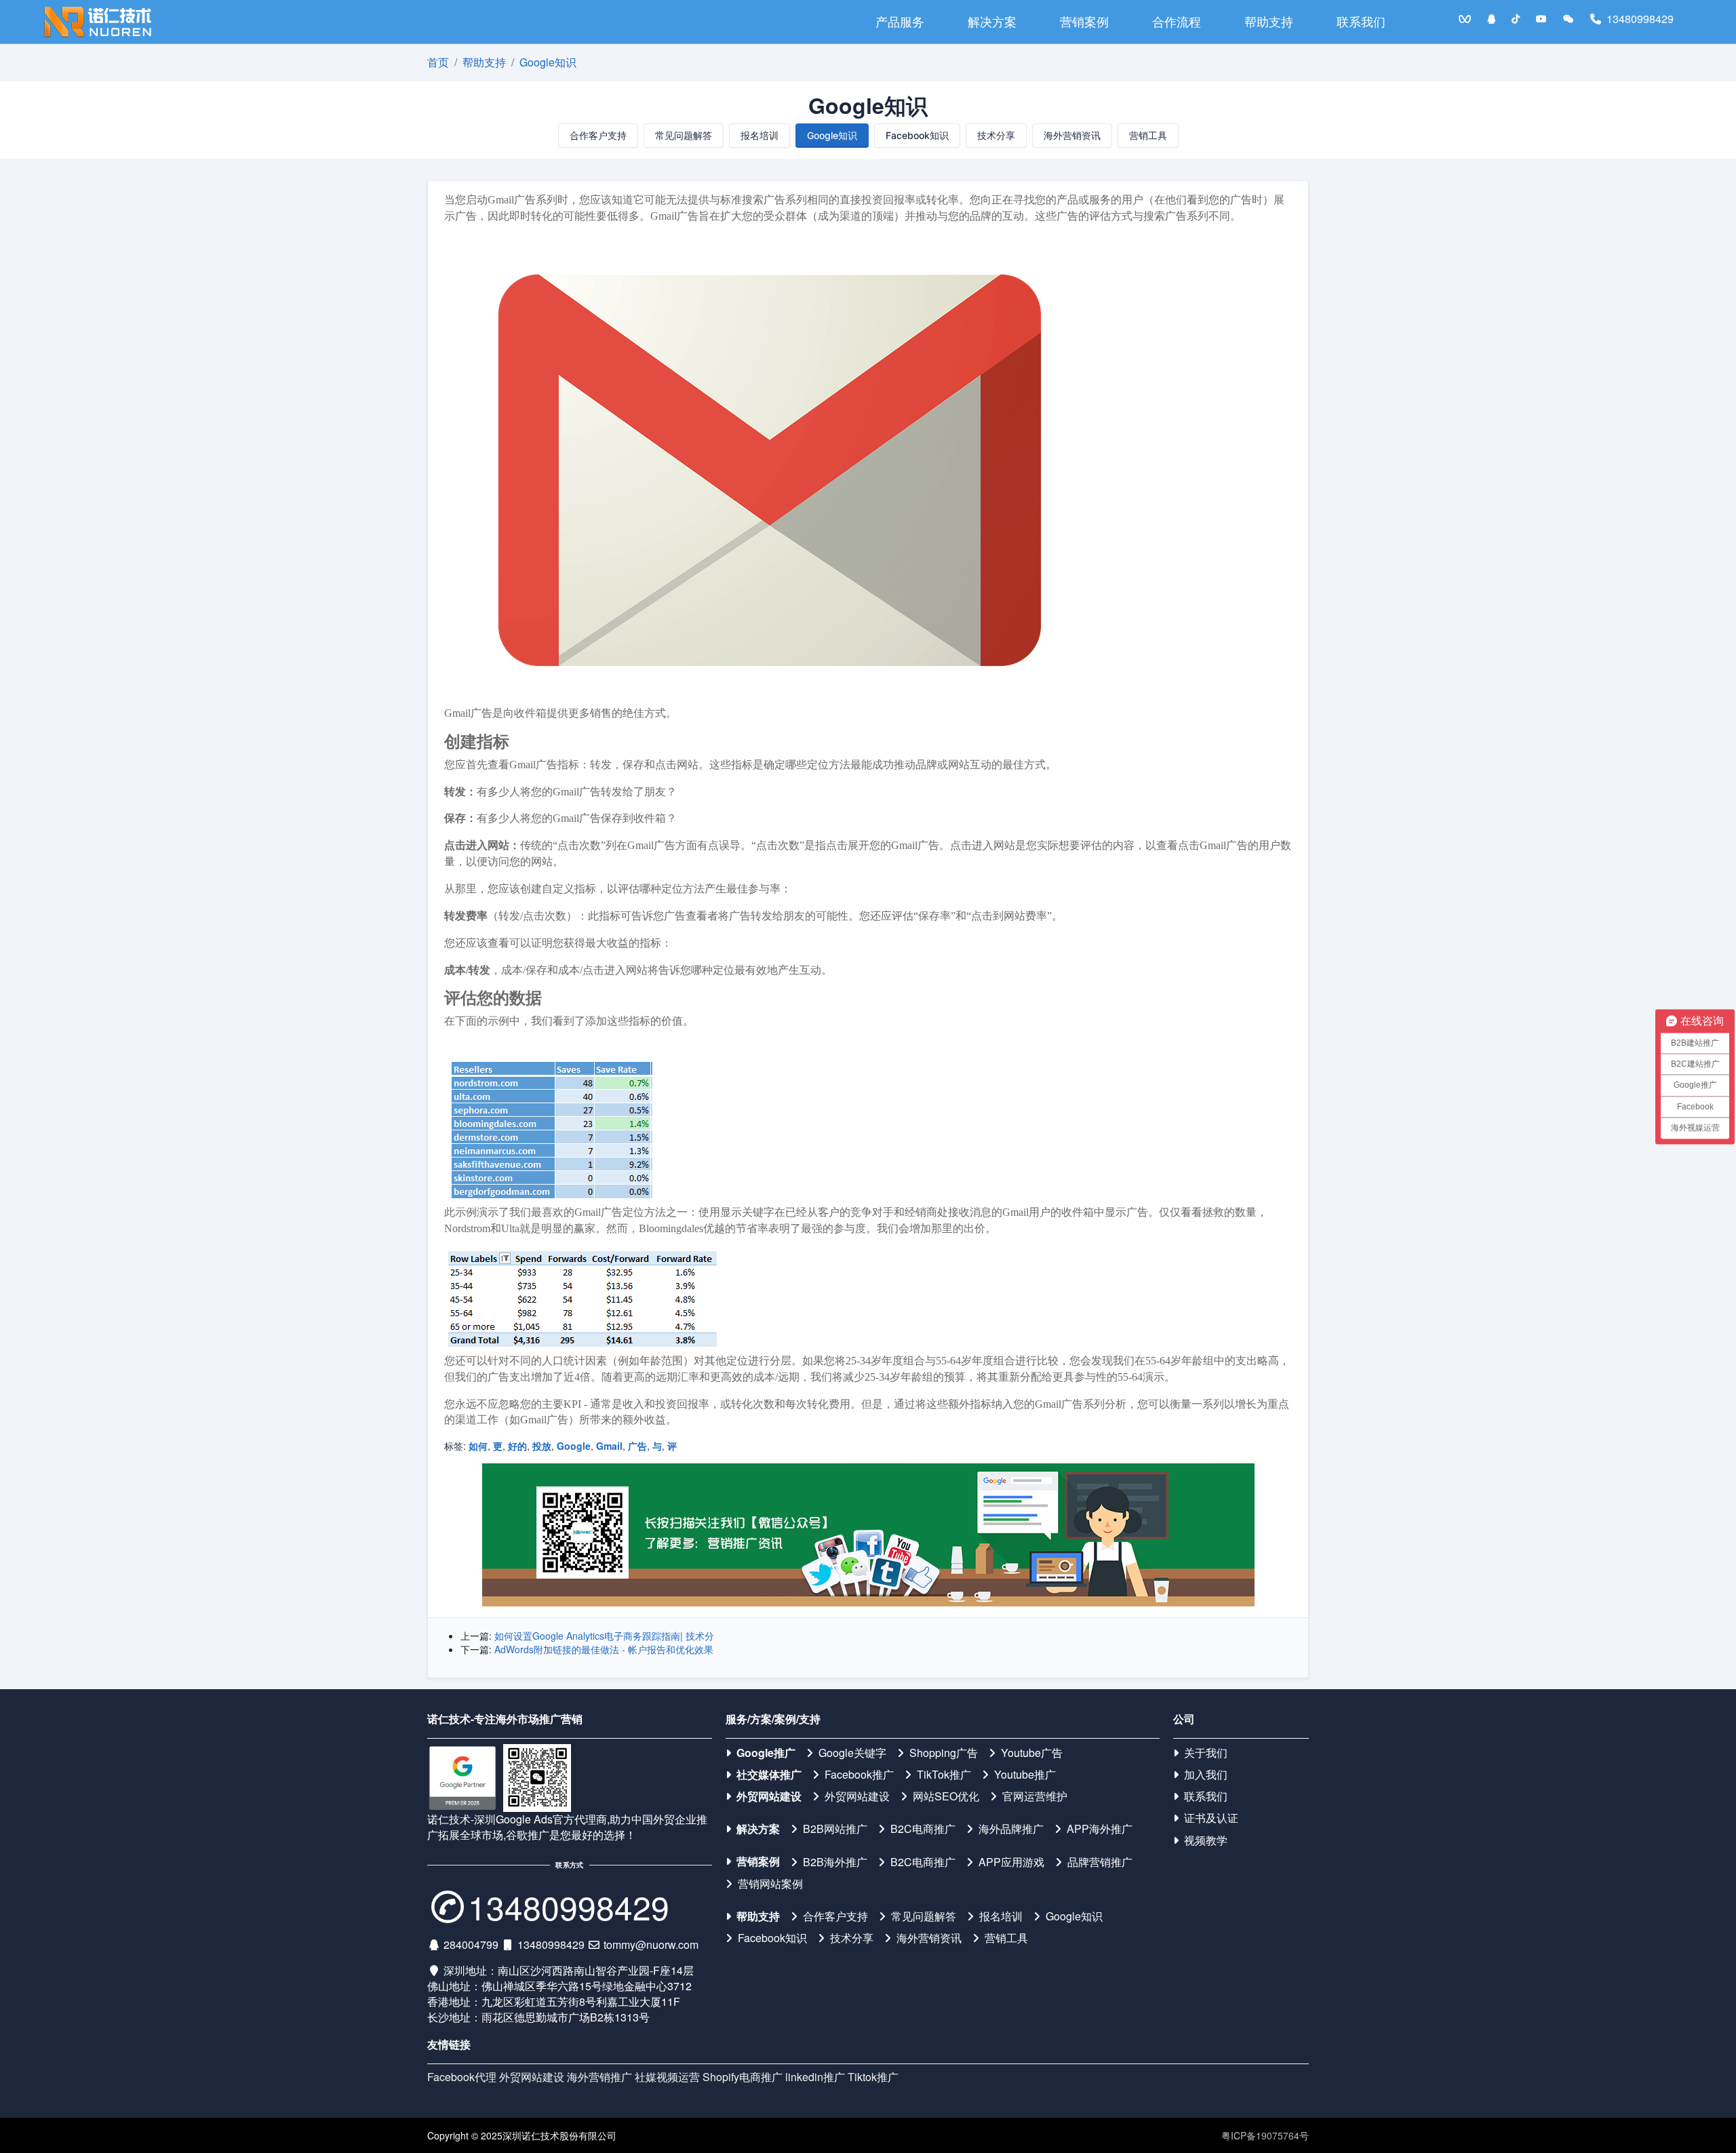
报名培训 (759, 135)
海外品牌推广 (1011, 1829)
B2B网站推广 (835, 1829)
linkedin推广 (815, 2077)
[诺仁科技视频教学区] (1541, 19)
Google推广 (766, 1753)
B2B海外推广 (835, 1862)
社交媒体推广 (769, 1775)
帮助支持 (1269, 21)
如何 (478, 1446)
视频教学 (1206, 1840)
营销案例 (1084, 21)
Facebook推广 (859, 1775)
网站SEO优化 (946, 1796)
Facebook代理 (462, 2077)
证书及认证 (1211, 1818)
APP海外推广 (1100, 1829)
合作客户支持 (598, 135)
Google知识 (548, 62)
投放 (542, 1446)
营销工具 (1148, 135)
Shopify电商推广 (743, 2077)
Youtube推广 (1025, 1775)
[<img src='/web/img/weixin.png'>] (1569, 19)
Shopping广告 (944, 1753)
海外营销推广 (599, 2077)
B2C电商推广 (923, 1829)
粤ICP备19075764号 (1265, 2135)
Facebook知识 (917, 135)
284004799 (471, 1944)
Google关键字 (852, 1753)
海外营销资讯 (1072, 135)
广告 (637, 1446)
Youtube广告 (1032, 1753)
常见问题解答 (684, 135)
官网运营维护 (1035, 1796)
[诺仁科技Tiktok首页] (1516, 19)
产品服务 (900, 21)
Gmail (609, 1446)
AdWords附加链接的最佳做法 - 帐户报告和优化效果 (604, 1649)
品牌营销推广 (1100, 1862)
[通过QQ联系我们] (1491, 19)
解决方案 (992, 21)
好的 (517, 1446)
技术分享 (996, 135)
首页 (438, 62)
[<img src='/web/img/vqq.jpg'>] (1465, 19)
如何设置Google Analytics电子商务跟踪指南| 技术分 (604, 1636)
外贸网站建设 (769, 1796)
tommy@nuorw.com (651, 1944)
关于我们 (1206, 1753)
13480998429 (1640, 19)
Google (574, 1446)
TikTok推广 (944, 1775)
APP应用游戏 (1011, 1862)
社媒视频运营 (667, 2077)
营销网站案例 (770, 1884)
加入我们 (1206, 1775)
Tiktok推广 (873, 2077)
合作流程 (1177, 21)
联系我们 (1361, 21)
